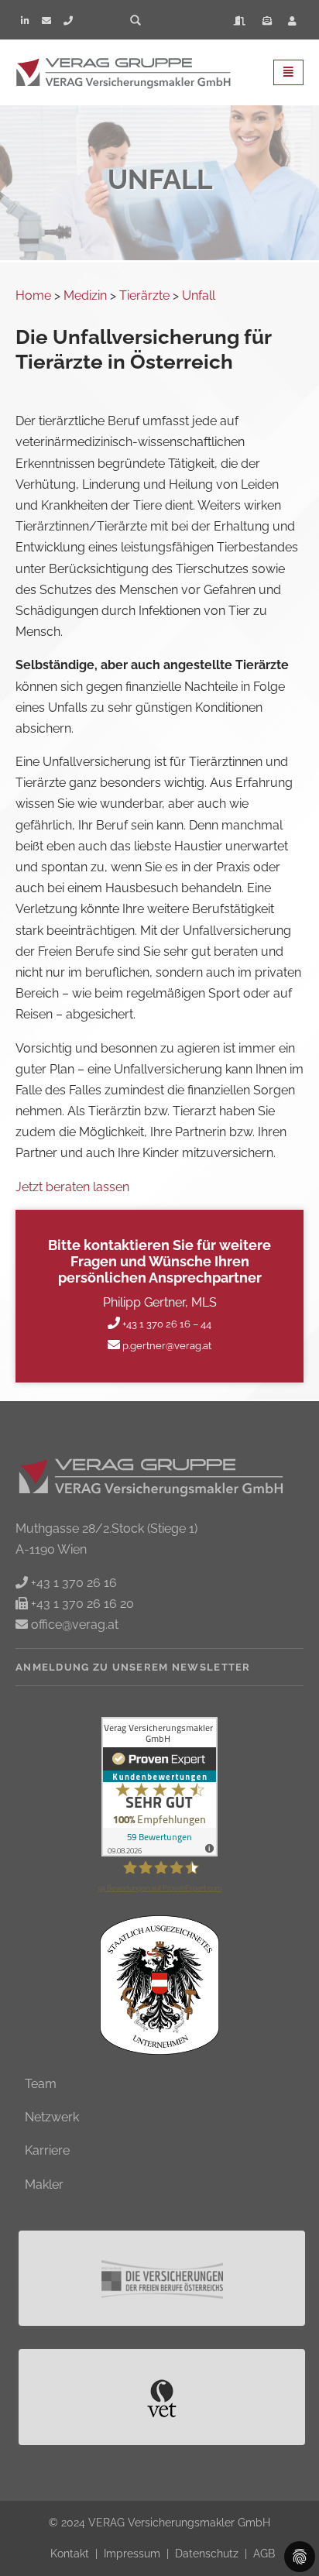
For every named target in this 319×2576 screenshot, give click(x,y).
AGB (264, 2553)
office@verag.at (73, 1625)
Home (33, 295)
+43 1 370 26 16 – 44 (166, 1324)
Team (41, 2084)
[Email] (46, 21)
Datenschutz (208, 2553)
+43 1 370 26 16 (72, 1583)
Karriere (47, 2150)
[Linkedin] (25, 21)
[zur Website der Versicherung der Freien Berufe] (163, 2278)
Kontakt (71, 2553)
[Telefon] (68, 21)
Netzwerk (52, 2117)
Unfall (199, 295)
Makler (44, 2184)
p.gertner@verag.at (166, 1346)
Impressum (134, 2553)
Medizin (85, 295)
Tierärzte (144, 295)
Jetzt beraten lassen (72, 1187)
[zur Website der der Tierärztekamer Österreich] (163, 2397)
